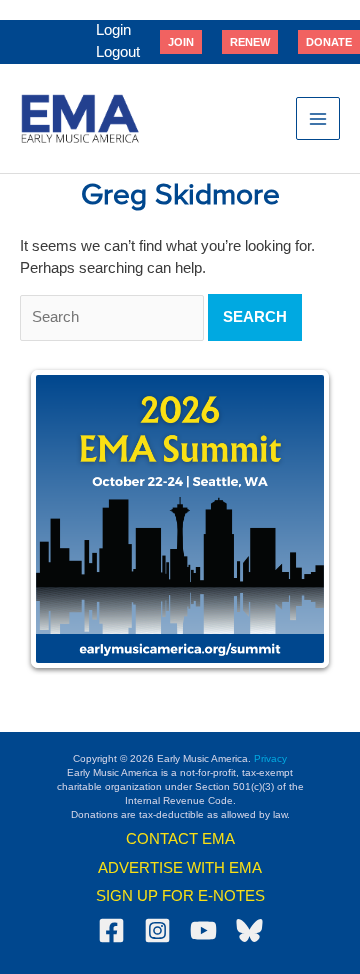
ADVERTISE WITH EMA (180, 868)
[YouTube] (203, 930)
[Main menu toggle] (318, 119)
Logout (118, 52)
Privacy (270, 758)
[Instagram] (157, 930)
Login (113, 30)
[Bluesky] (249, 930)
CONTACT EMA (180, 839)
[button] (181, 42)
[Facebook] (111, 930)
